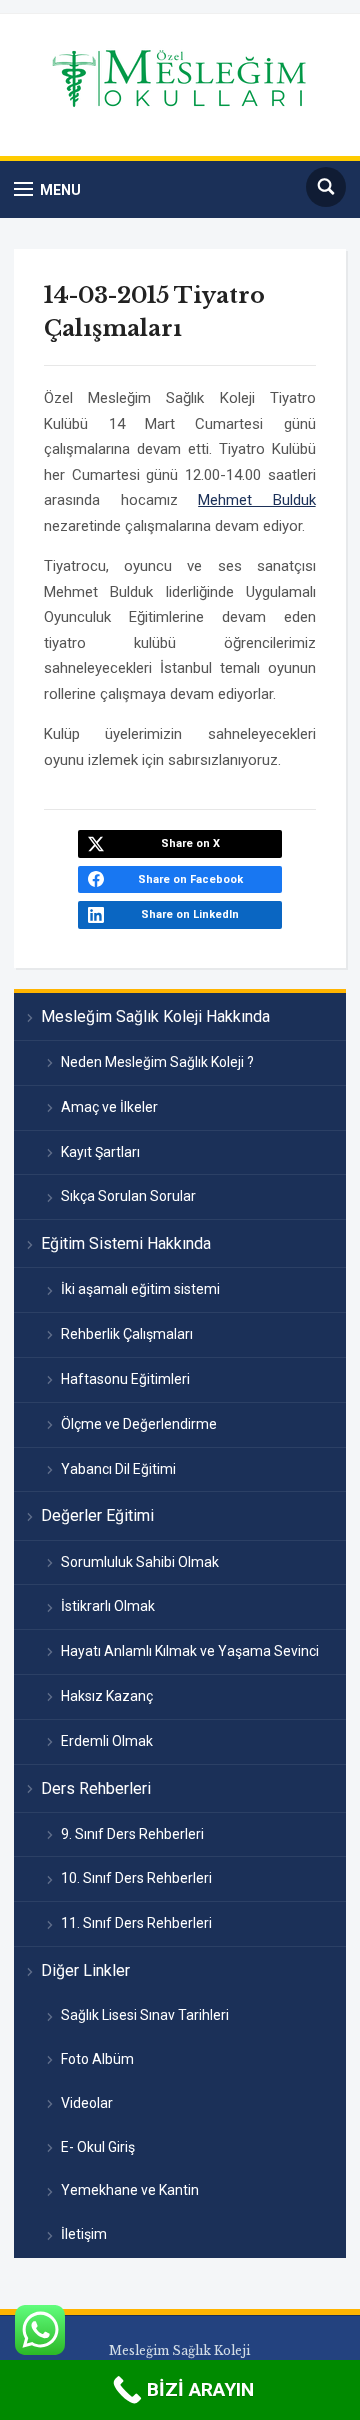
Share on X (190, 843)
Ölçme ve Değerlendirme (139, 1424)
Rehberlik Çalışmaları (127, 1334)
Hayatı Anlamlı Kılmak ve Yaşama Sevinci (190, 1651)
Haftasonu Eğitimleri (125, 1379)
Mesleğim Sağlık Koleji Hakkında (155, 1016)
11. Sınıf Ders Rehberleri (136, 1923)
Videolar (87, 2103)
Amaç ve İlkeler (109, 1107)
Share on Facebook (190, 879)
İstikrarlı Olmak (108, 1606)
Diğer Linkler (85, 1970)
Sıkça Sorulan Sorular (128, 1196)
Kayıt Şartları (100, 1152)
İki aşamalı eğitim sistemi (140, 1289)
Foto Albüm (97, 2059)
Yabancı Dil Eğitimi (118, 1469)
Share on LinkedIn (190, 914)
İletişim (84, 2234)
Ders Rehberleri (96, 1788)
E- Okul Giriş (98, 2147)
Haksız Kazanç (107, 1696)
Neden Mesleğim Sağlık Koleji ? (157, 1062)
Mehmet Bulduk (256, 500)
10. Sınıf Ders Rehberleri (136, 1878)
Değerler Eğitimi (97, 1515)
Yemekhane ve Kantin (130, 2190)
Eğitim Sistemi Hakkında (126, 1243)
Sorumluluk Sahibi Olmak (140, 1562)
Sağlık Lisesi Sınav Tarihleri (145, 2015)
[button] (47, 189)
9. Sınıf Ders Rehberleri (132, 1834)
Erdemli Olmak (107, 1741)
